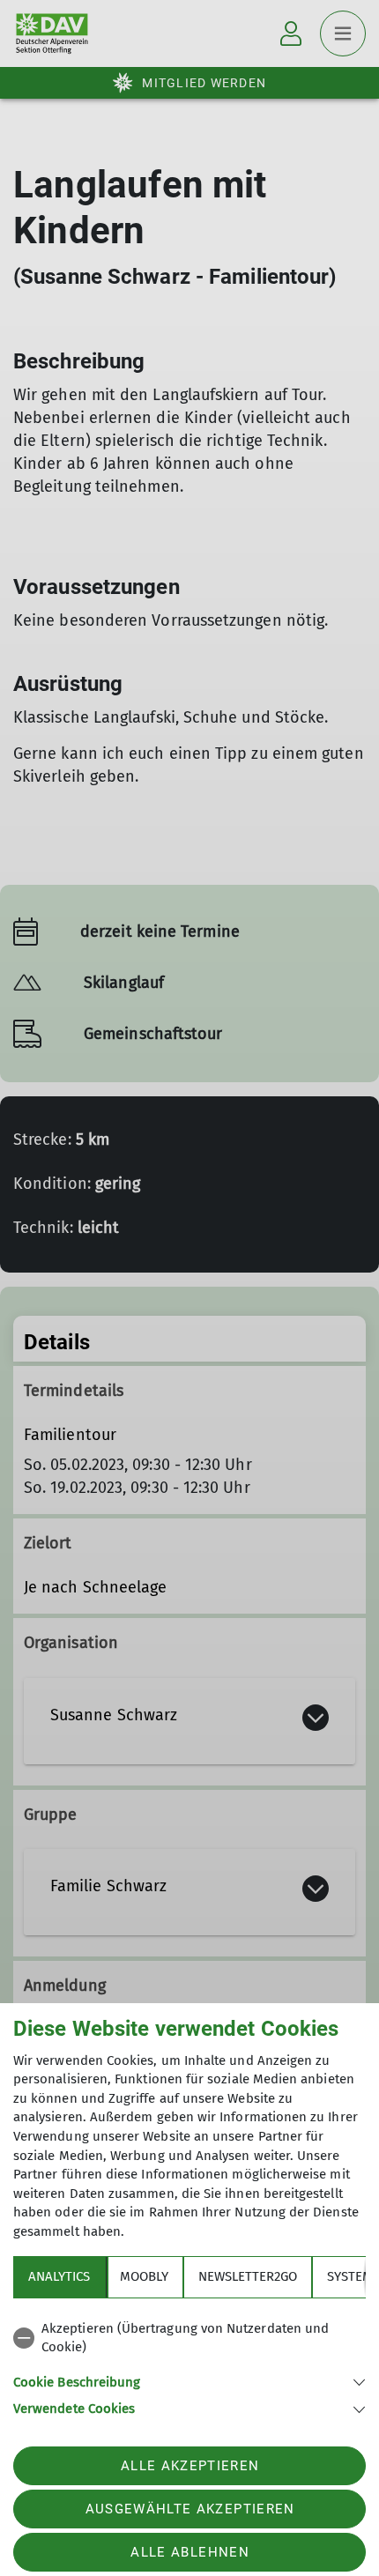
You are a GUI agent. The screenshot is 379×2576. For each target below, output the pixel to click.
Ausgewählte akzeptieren (190, 2509)
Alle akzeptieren (190, 2466)
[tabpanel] (189, 2366)
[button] (189, 2381)
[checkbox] (189, 2338)
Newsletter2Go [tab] (248, 2276)
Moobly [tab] (144, 2276)
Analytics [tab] (59, 2276)
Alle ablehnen (189, 2552)
